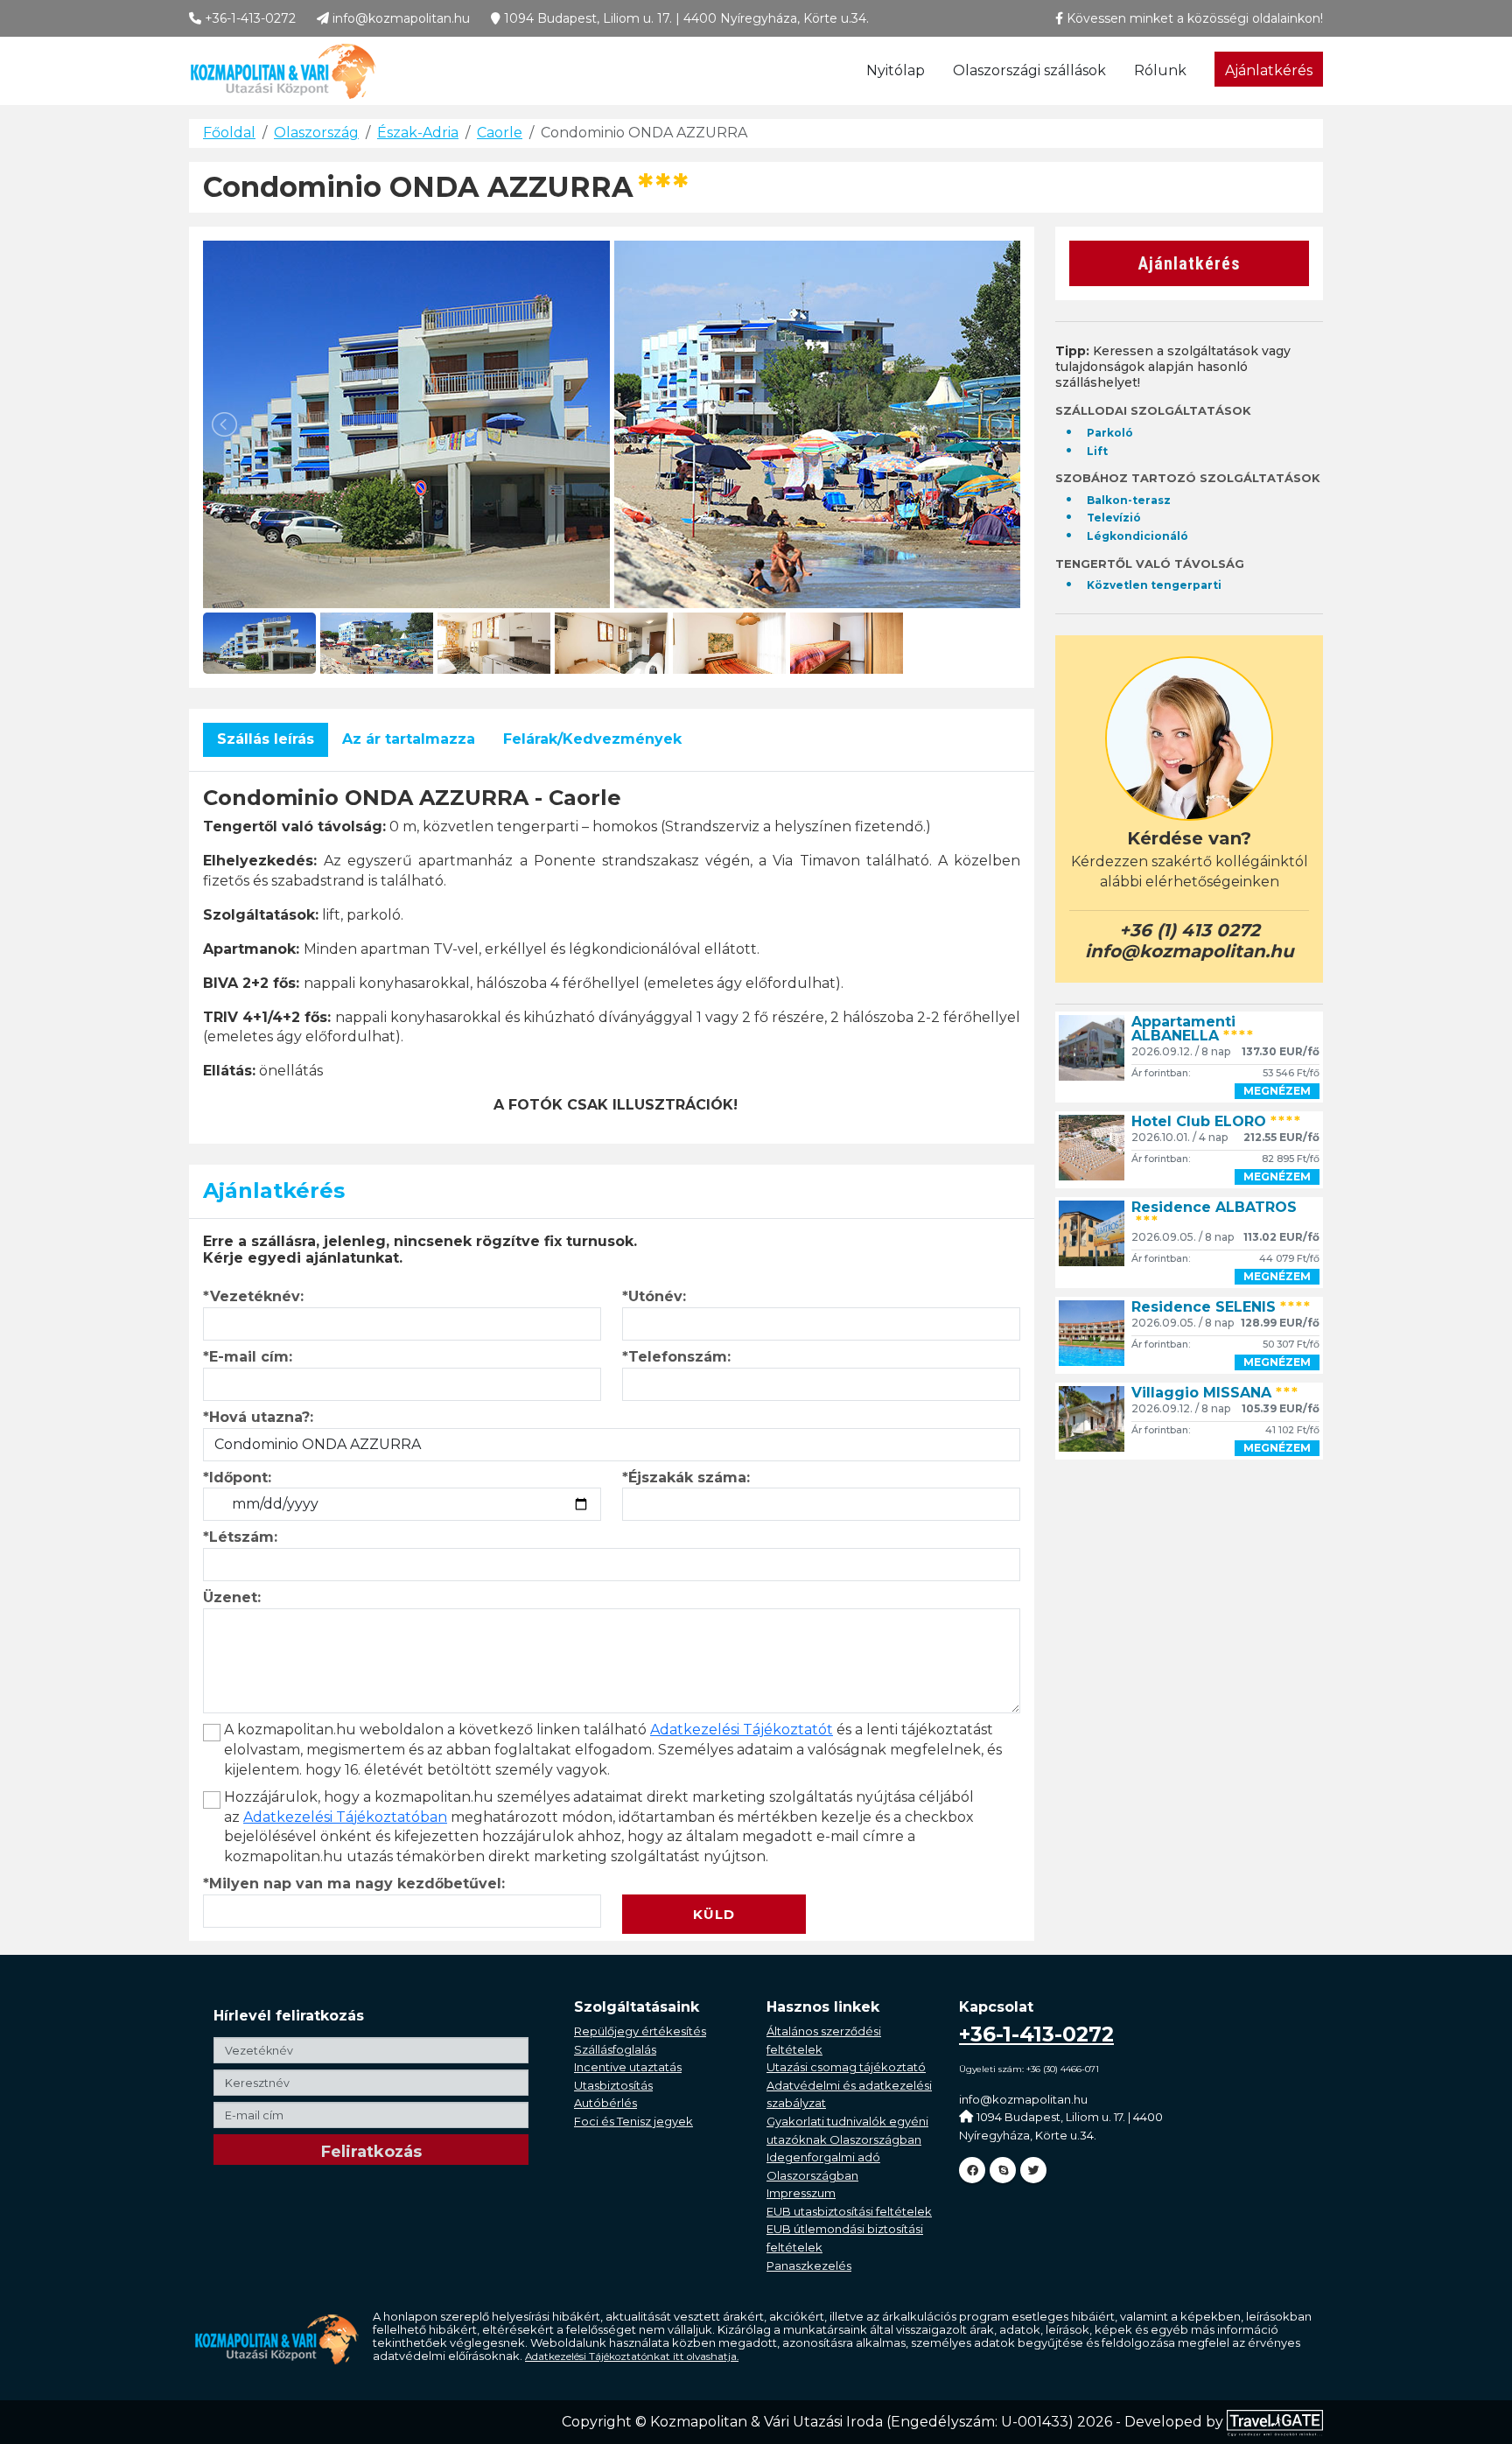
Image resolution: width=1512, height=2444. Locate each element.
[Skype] (1003, 2170)
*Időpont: (237, 1478)
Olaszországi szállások (1029, 70)
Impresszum (801, 2193)
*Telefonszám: (676, 1357)
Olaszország (316, 133)
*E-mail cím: (248, 1357)
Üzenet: (232, 1597)
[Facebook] (972, 2170)
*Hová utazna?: (258, 1417)
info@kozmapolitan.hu (399, 18)
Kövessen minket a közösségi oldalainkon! (1193, 18)
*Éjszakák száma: (686, 1478)
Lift (1097, 451)
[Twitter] (1033, 2170)
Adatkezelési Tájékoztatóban (345, 1817)
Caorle (500, 133)
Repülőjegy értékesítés (640, 2031)
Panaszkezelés (809, 2265)
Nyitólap (896, 70)
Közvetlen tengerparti (1154, 585)
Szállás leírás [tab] (266, 739)
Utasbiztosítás (613, 2085)
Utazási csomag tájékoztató (846, 2067)
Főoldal (229, 133)
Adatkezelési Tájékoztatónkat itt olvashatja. (632, 2356)
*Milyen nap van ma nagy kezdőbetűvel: (354, 1884)
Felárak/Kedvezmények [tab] (592, 739)
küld (714, 1914)
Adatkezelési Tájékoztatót (742, 1730)
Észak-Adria (418, 133)
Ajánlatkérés (1269, 70)
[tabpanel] (612, 951)
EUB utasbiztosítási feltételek (849, 2211)
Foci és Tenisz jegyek (633, 2121)
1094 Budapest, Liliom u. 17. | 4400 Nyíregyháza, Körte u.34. (685, 18)
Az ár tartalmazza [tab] (409, 739)
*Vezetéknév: (253, 1296)
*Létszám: (240, 1537)
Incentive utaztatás (628, 2067)
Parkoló (1110, 433)
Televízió (1114, 518)
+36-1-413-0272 (248, 18)
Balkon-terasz (1129, 500)
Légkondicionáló (1137, 536)
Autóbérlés (605, 2103)
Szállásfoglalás (615, 2049)
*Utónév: (654, 1296)
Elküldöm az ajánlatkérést (720, 1884)
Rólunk (1160, 70)
